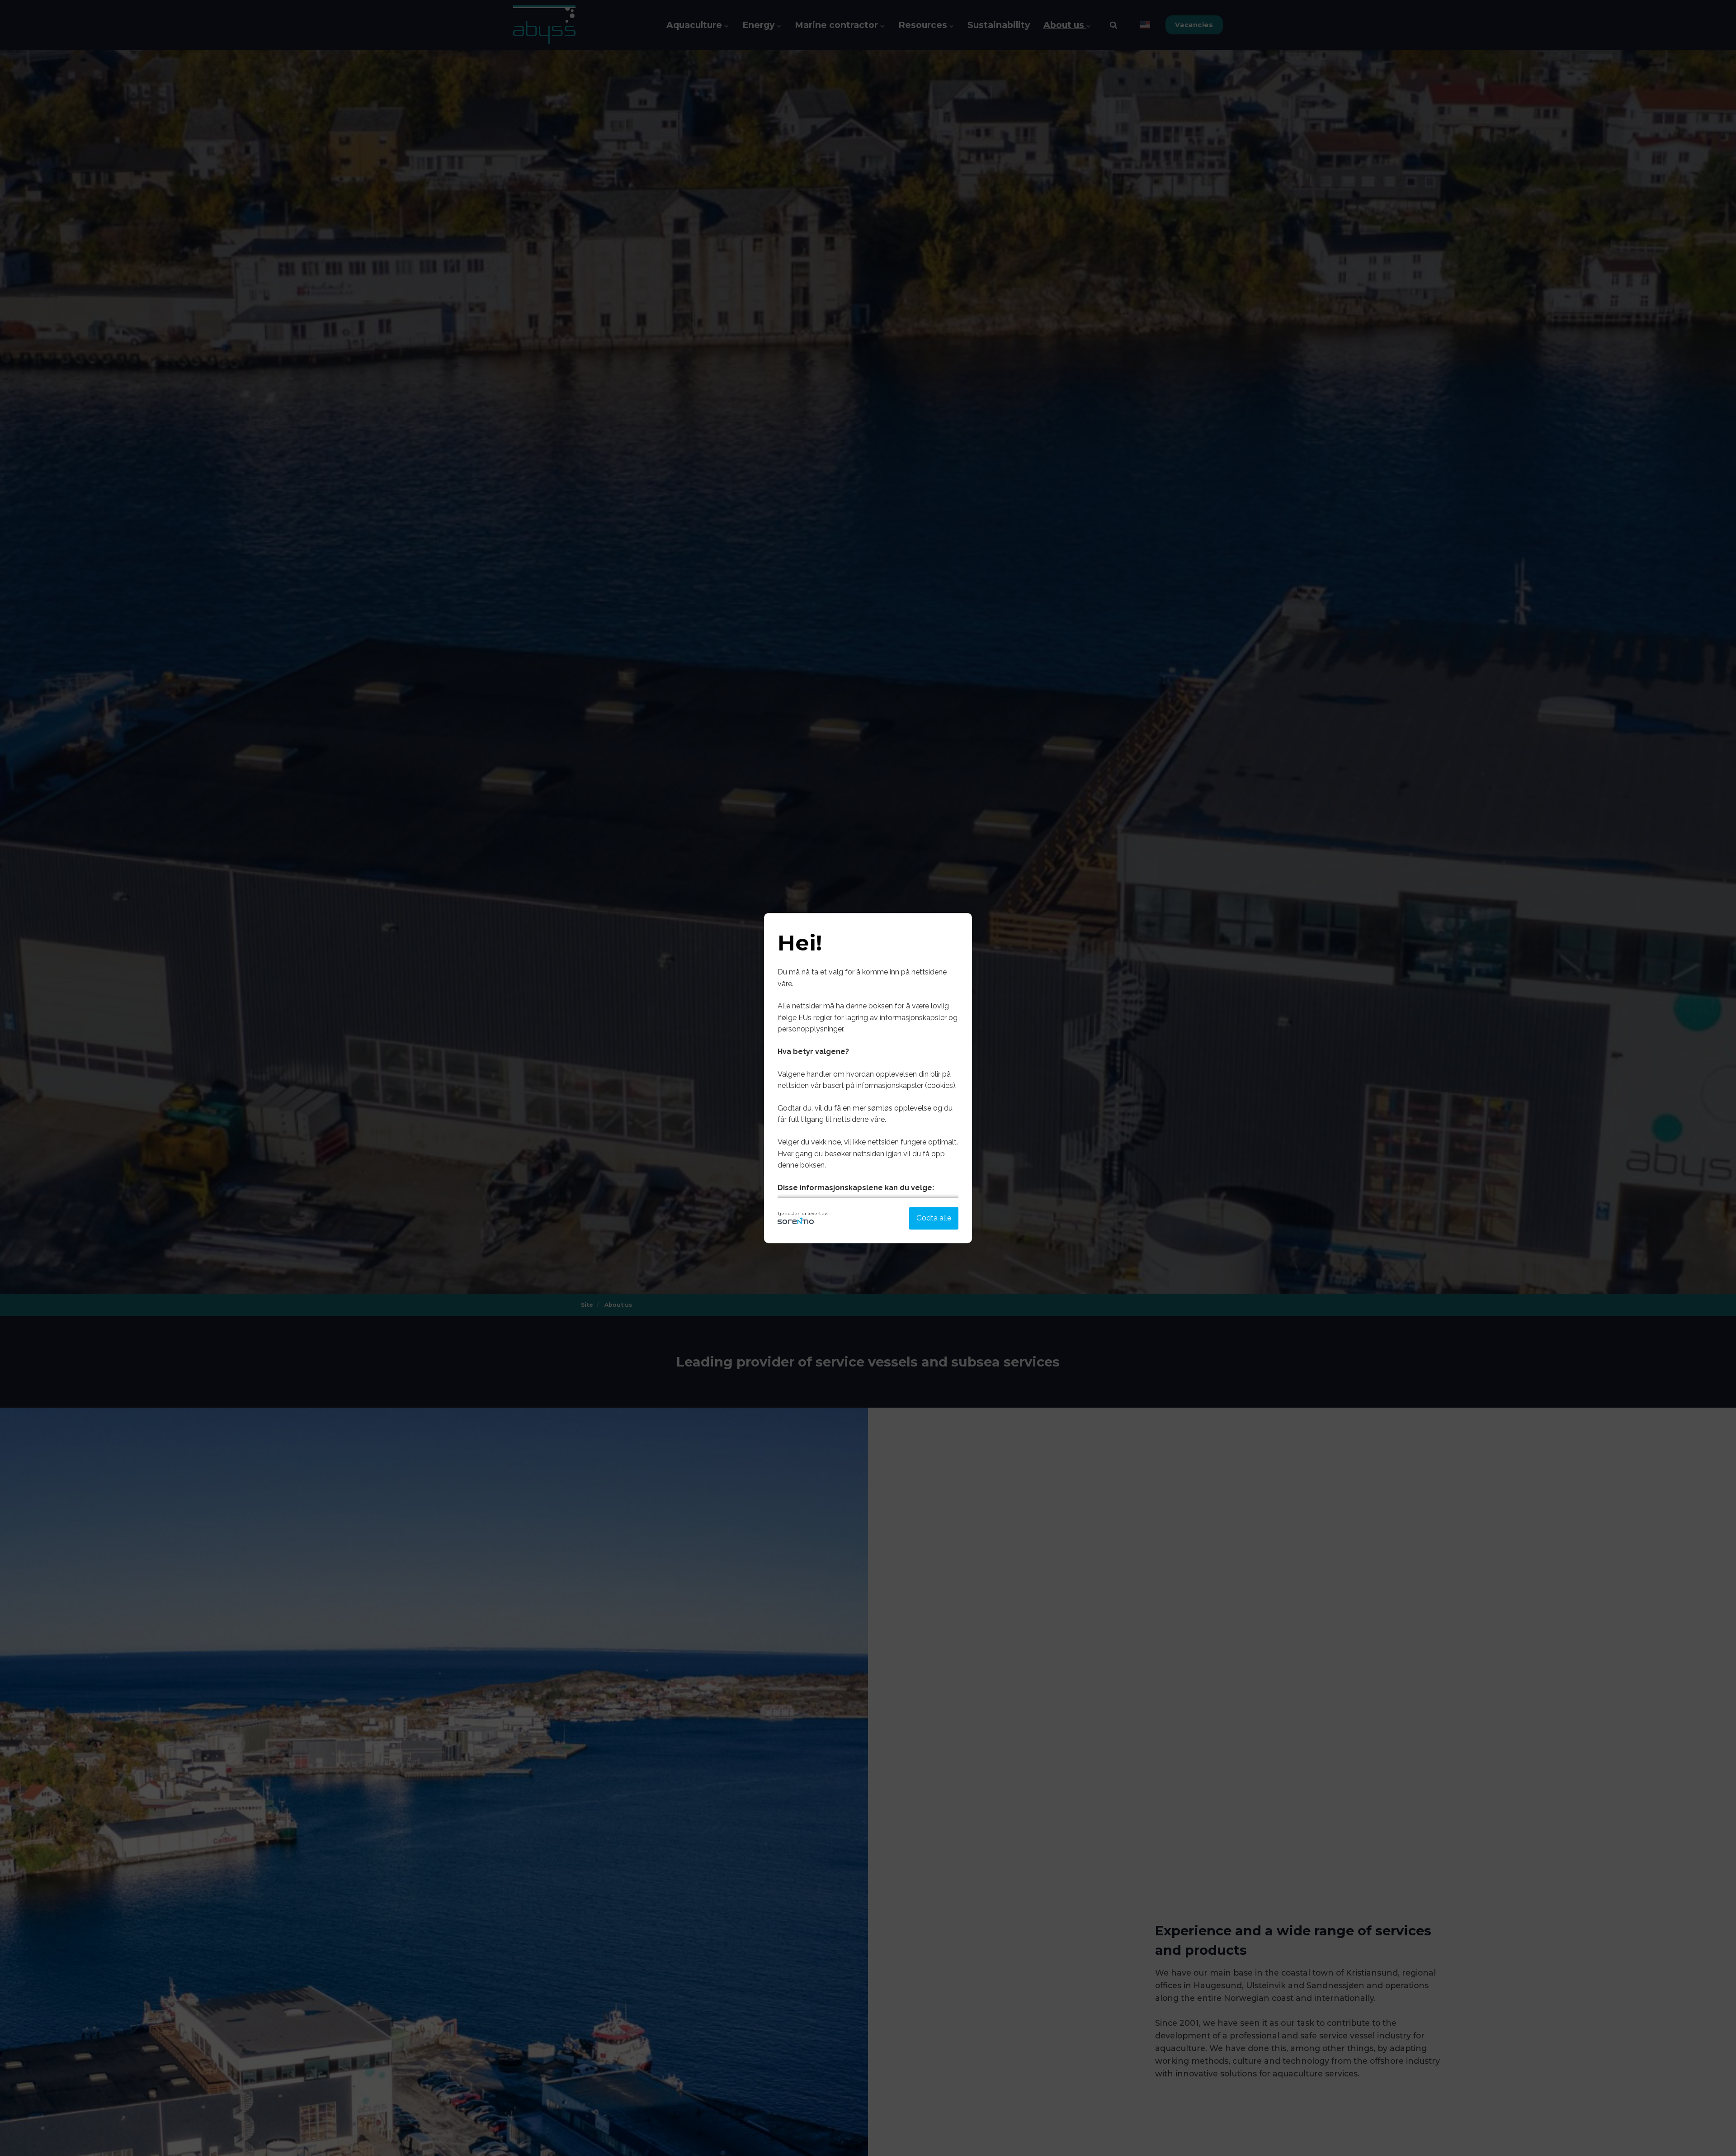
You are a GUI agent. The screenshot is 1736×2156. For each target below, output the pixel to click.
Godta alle (934, 1218)
